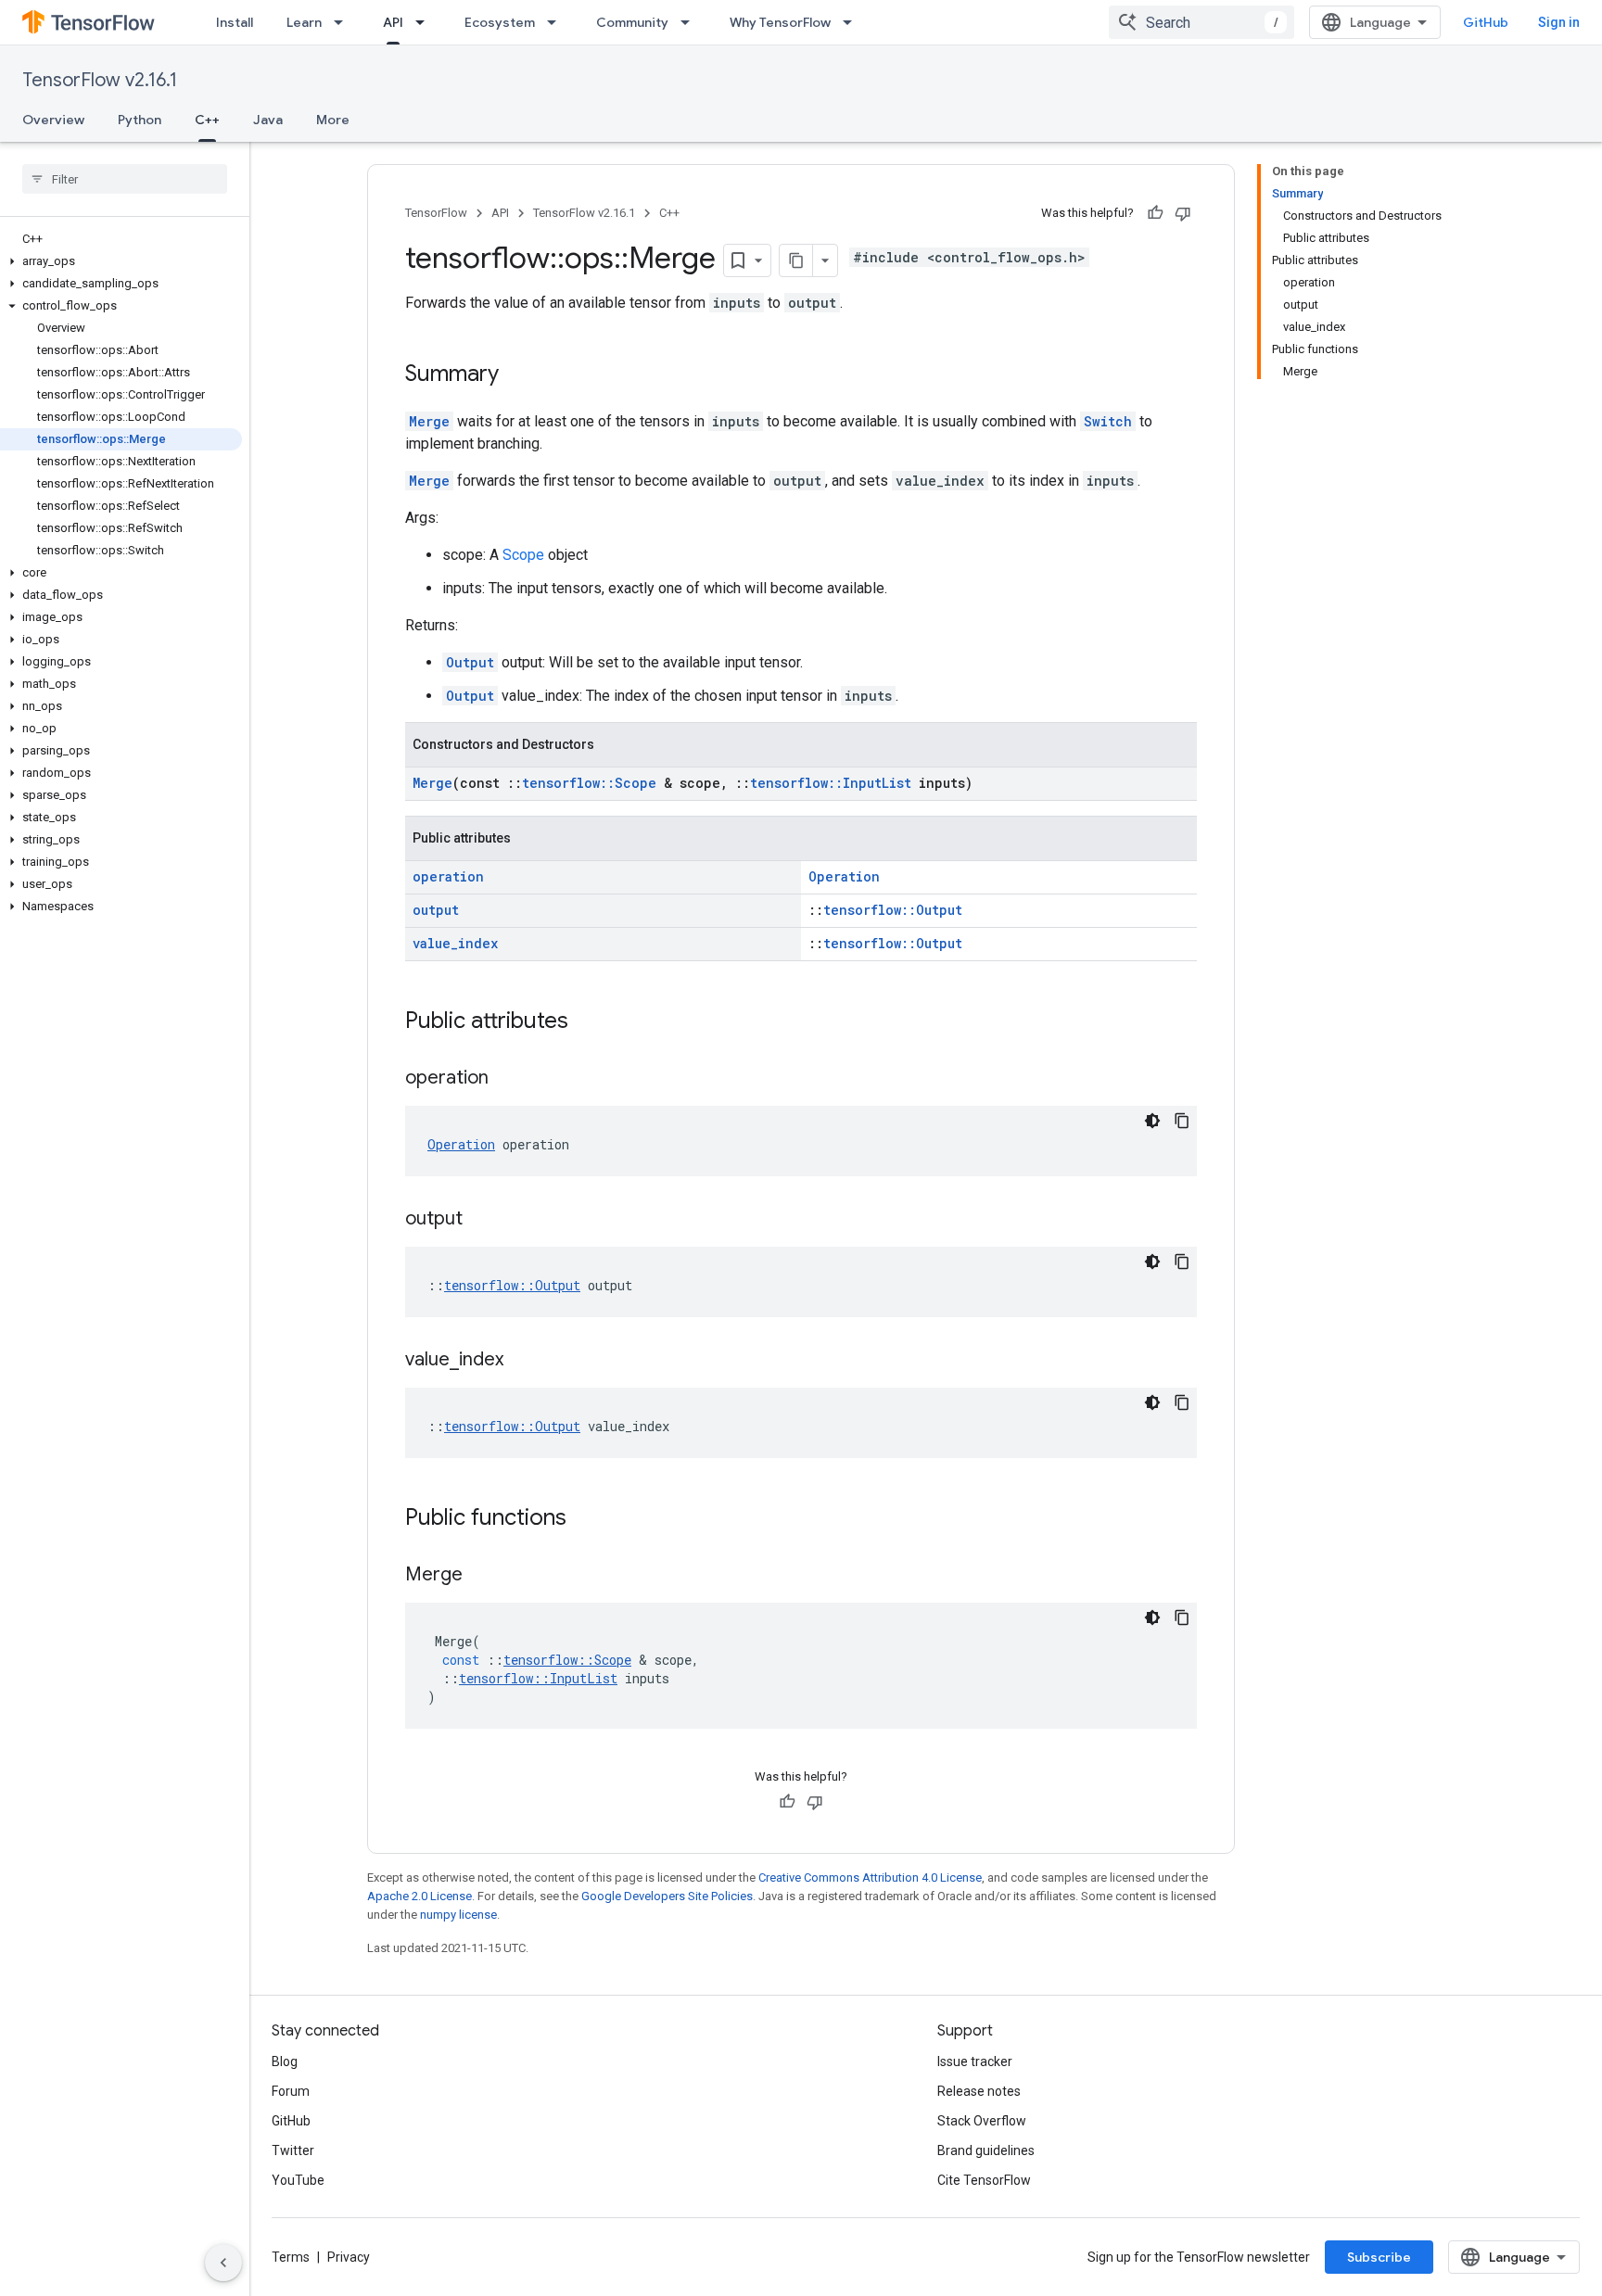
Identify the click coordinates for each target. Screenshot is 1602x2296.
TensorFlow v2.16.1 (100, 80)
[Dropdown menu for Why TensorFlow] (853, 22)
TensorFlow (436, 213)
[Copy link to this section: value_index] (522, 1361)
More (333, 120)
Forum (291, 2091)
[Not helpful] (1183, 213)
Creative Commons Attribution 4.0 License (870, 1877)
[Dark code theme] (1152, 1121)
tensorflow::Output (893, 910)
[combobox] (1201, 22)
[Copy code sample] (1182, 1121)
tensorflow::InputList (831, 783)
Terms (291, 2257)
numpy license (458, 1915)
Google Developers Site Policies (667, 1896)
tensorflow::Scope (589, 783)
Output (470, 662)
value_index (455, 943)
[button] (121, 261)
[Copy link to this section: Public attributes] (587, 1022)
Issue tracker (975, 2061)
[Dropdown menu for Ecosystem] (557, 22)
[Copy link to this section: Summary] (517, 375)
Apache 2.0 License (420, 1896)
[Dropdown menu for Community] (691, 22)
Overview (53, 120)
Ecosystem (500, 22)
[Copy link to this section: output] (481, 1220)
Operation (844, 876)
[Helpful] (1155, 213)
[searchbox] (125, 179)
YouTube (298, 2180)
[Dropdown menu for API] (426, 22)
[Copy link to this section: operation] (507, 1079)
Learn (304, 22)
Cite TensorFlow (984, 2180)
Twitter (293, 2150)
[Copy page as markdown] (796, 260)
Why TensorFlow (780, 22)
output (436, 910)
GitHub (1486, 22)
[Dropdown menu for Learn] (344, 22)
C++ (207, 120)
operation (448, 876)
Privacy (349, 2257)
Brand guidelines (986, 2150)
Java (268, 120)
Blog (285, 2061)
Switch (1108, 421)
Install (235, 22)
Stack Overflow (982, 2121)
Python (140, 120)
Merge (429, 421)
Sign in (1559, 22)
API (393, 22)
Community (632, 22)
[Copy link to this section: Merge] (481, 1576)
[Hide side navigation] (223, 2263)
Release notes (979, 2091)
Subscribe (1379, 2257)
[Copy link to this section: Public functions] (585, 1519)
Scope (523, 555)
